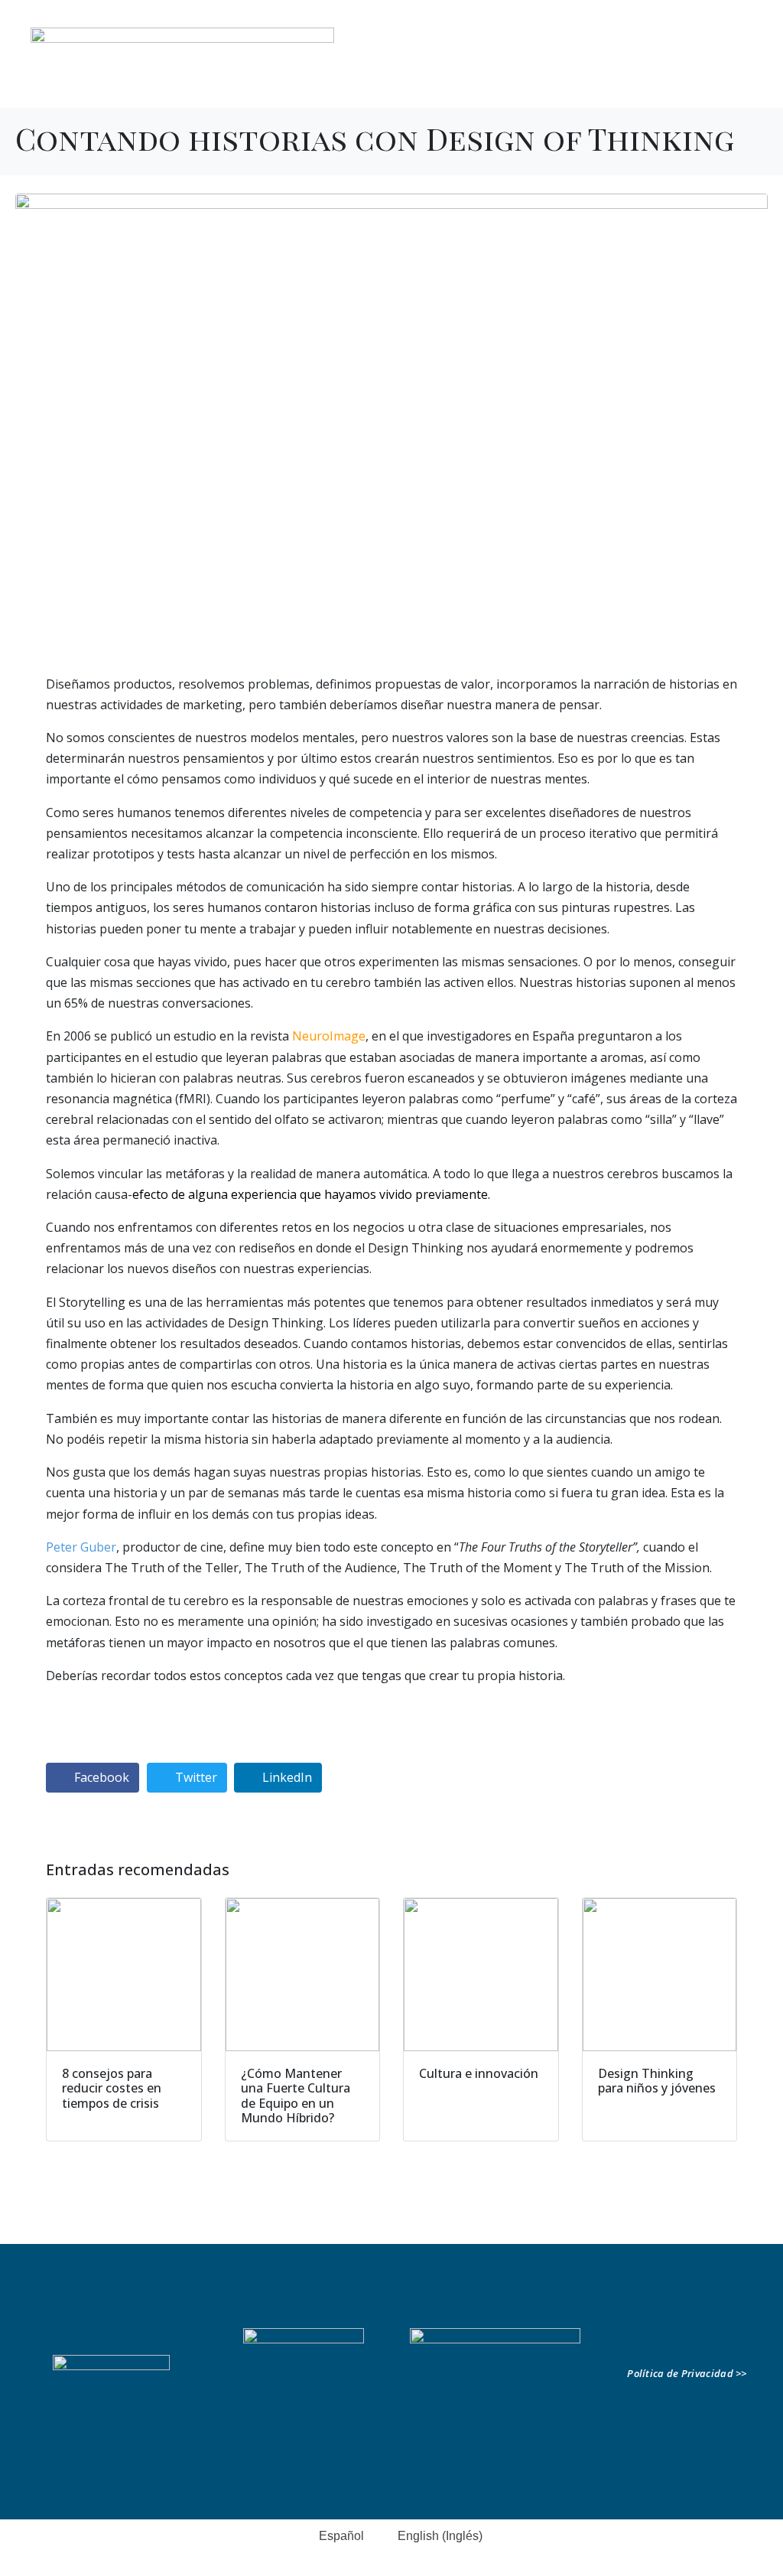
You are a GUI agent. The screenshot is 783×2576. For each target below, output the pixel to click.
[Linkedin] (667, 68)
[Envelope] (736, 2340)
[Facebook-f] (691, 68)
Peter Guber (81, 1547)
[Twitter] (716, 68)
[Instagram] (740, 68)
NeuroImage (329, 1036)
